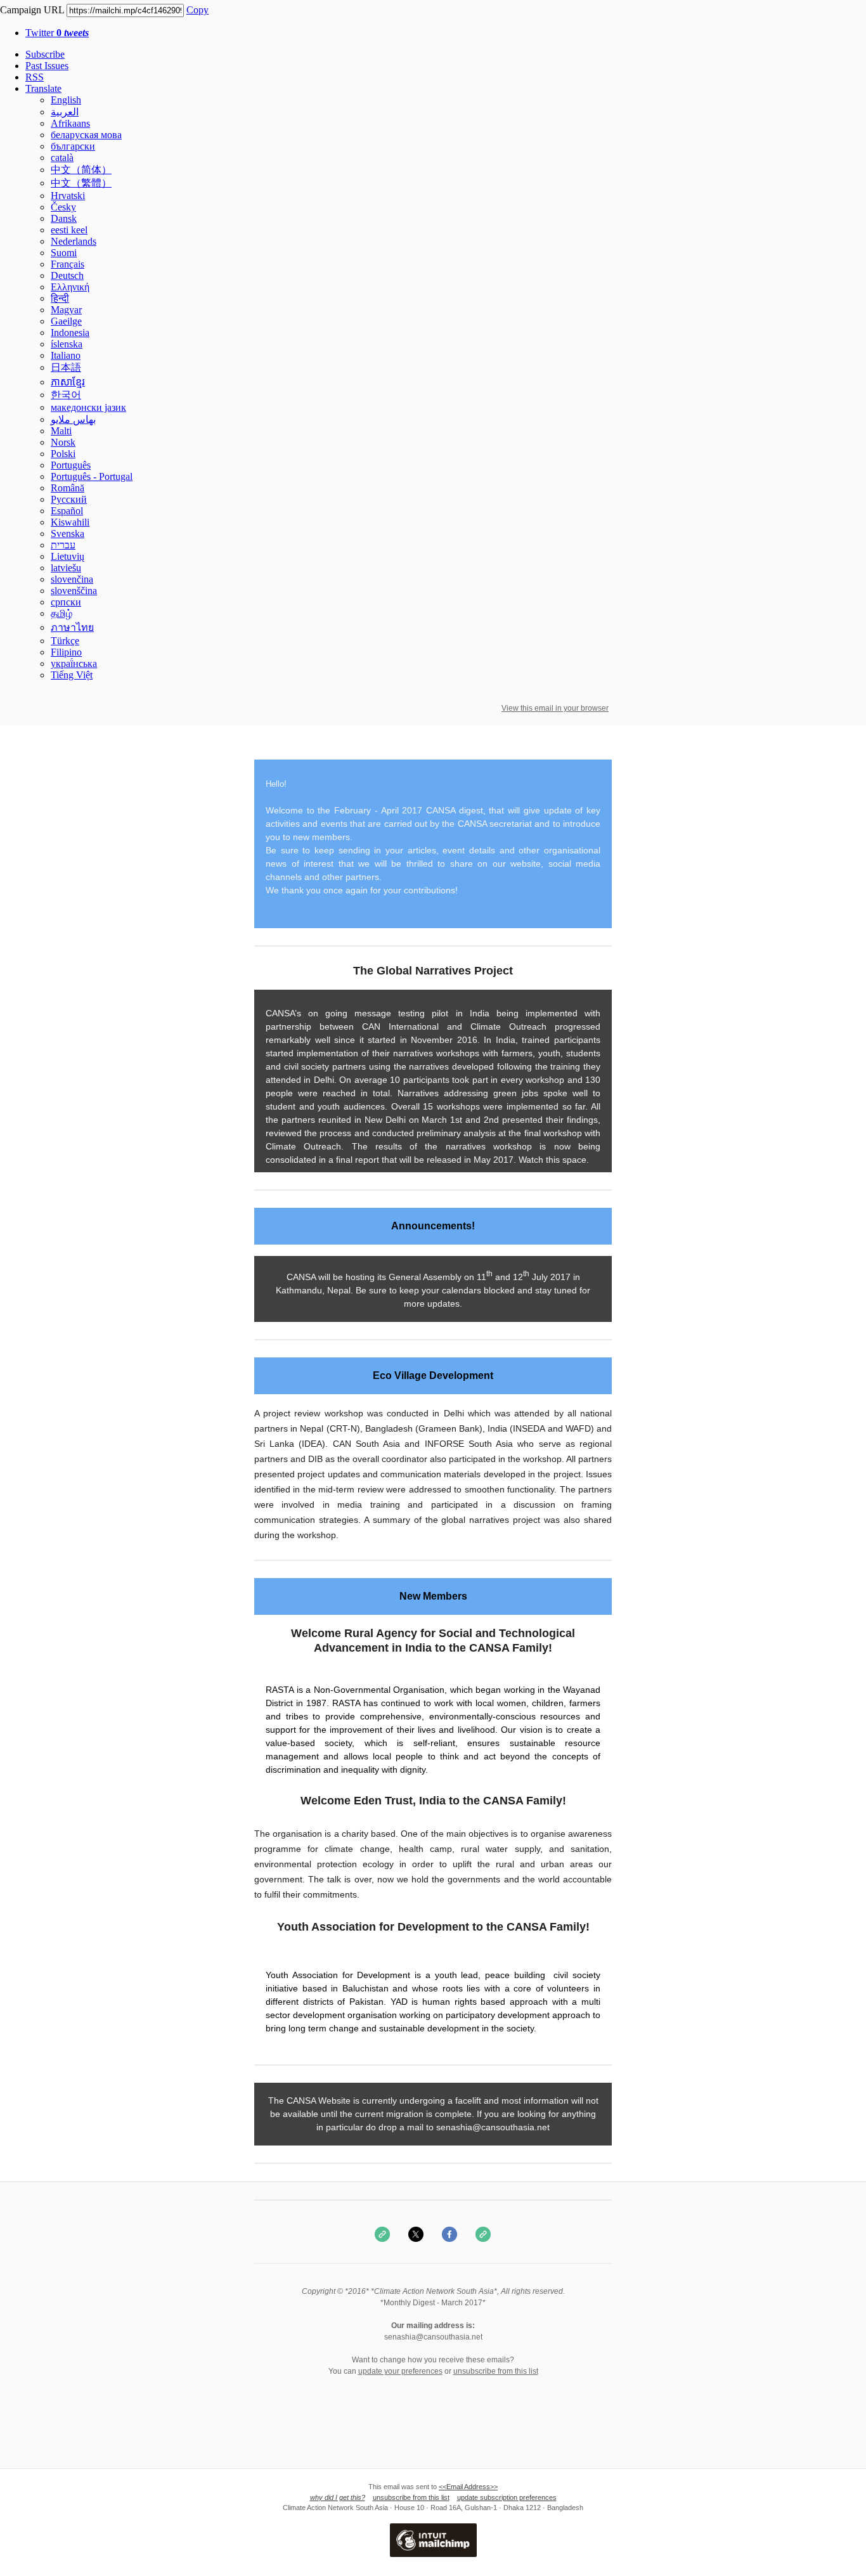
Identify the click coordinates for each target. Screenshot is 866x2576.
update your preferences (400, 2371)
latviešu (66, 568)
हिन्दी (60, 298)
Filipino (66, 652)
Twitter (57, 33)
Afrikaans (70, 123)
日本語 (66, 367)
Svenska (68, 534)
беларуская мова (86, 135)
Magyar (66, 310)
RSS (35, 77)
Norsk (63, 442)
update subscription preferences (507, 2497)
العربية (65, 112)
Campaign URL (32, 10)
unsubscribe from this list (496, 2371)
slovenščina (74, 591)
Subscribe (45, 54)
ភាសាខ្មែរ (68, 382)
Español (67, 511)
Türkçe (65, 641)
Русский (69, 499)
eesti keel (69, 230)
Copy (197, 10)
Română (68, 488)
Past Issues (47, 66)
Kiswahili (70, 522)
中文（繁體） (81, 183)
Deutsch (67, 275)
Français (68, 264)
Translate (43, 88)
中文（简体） (81, 170)
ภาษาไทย (72, 627)
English (66, 100)
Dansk (64, 218)
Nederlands (74, 241)
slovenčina (72, 579)
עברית (63, 545)
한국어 (66, 395)
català (62, 158)
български (73, 146)
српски (66, 602)
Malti (61, 431)
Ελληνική (70, 287)
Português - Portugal (92, 476)
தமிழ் (61, 613)
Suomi (64, 253)
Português (71, 465)
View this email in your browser (555, 708)
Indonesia (70, 333)
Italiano (66, 355)
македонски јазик (88, 407)
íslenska (67, 344)
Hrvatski (68, 196)
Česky (63, 207)
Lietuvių (68, 556)
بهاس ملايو (73, 419)
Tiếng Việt (72, 675)
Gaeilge (66, 321)
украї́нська (74, 663)
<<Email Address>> (468, 2487)
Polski (63, 454)
